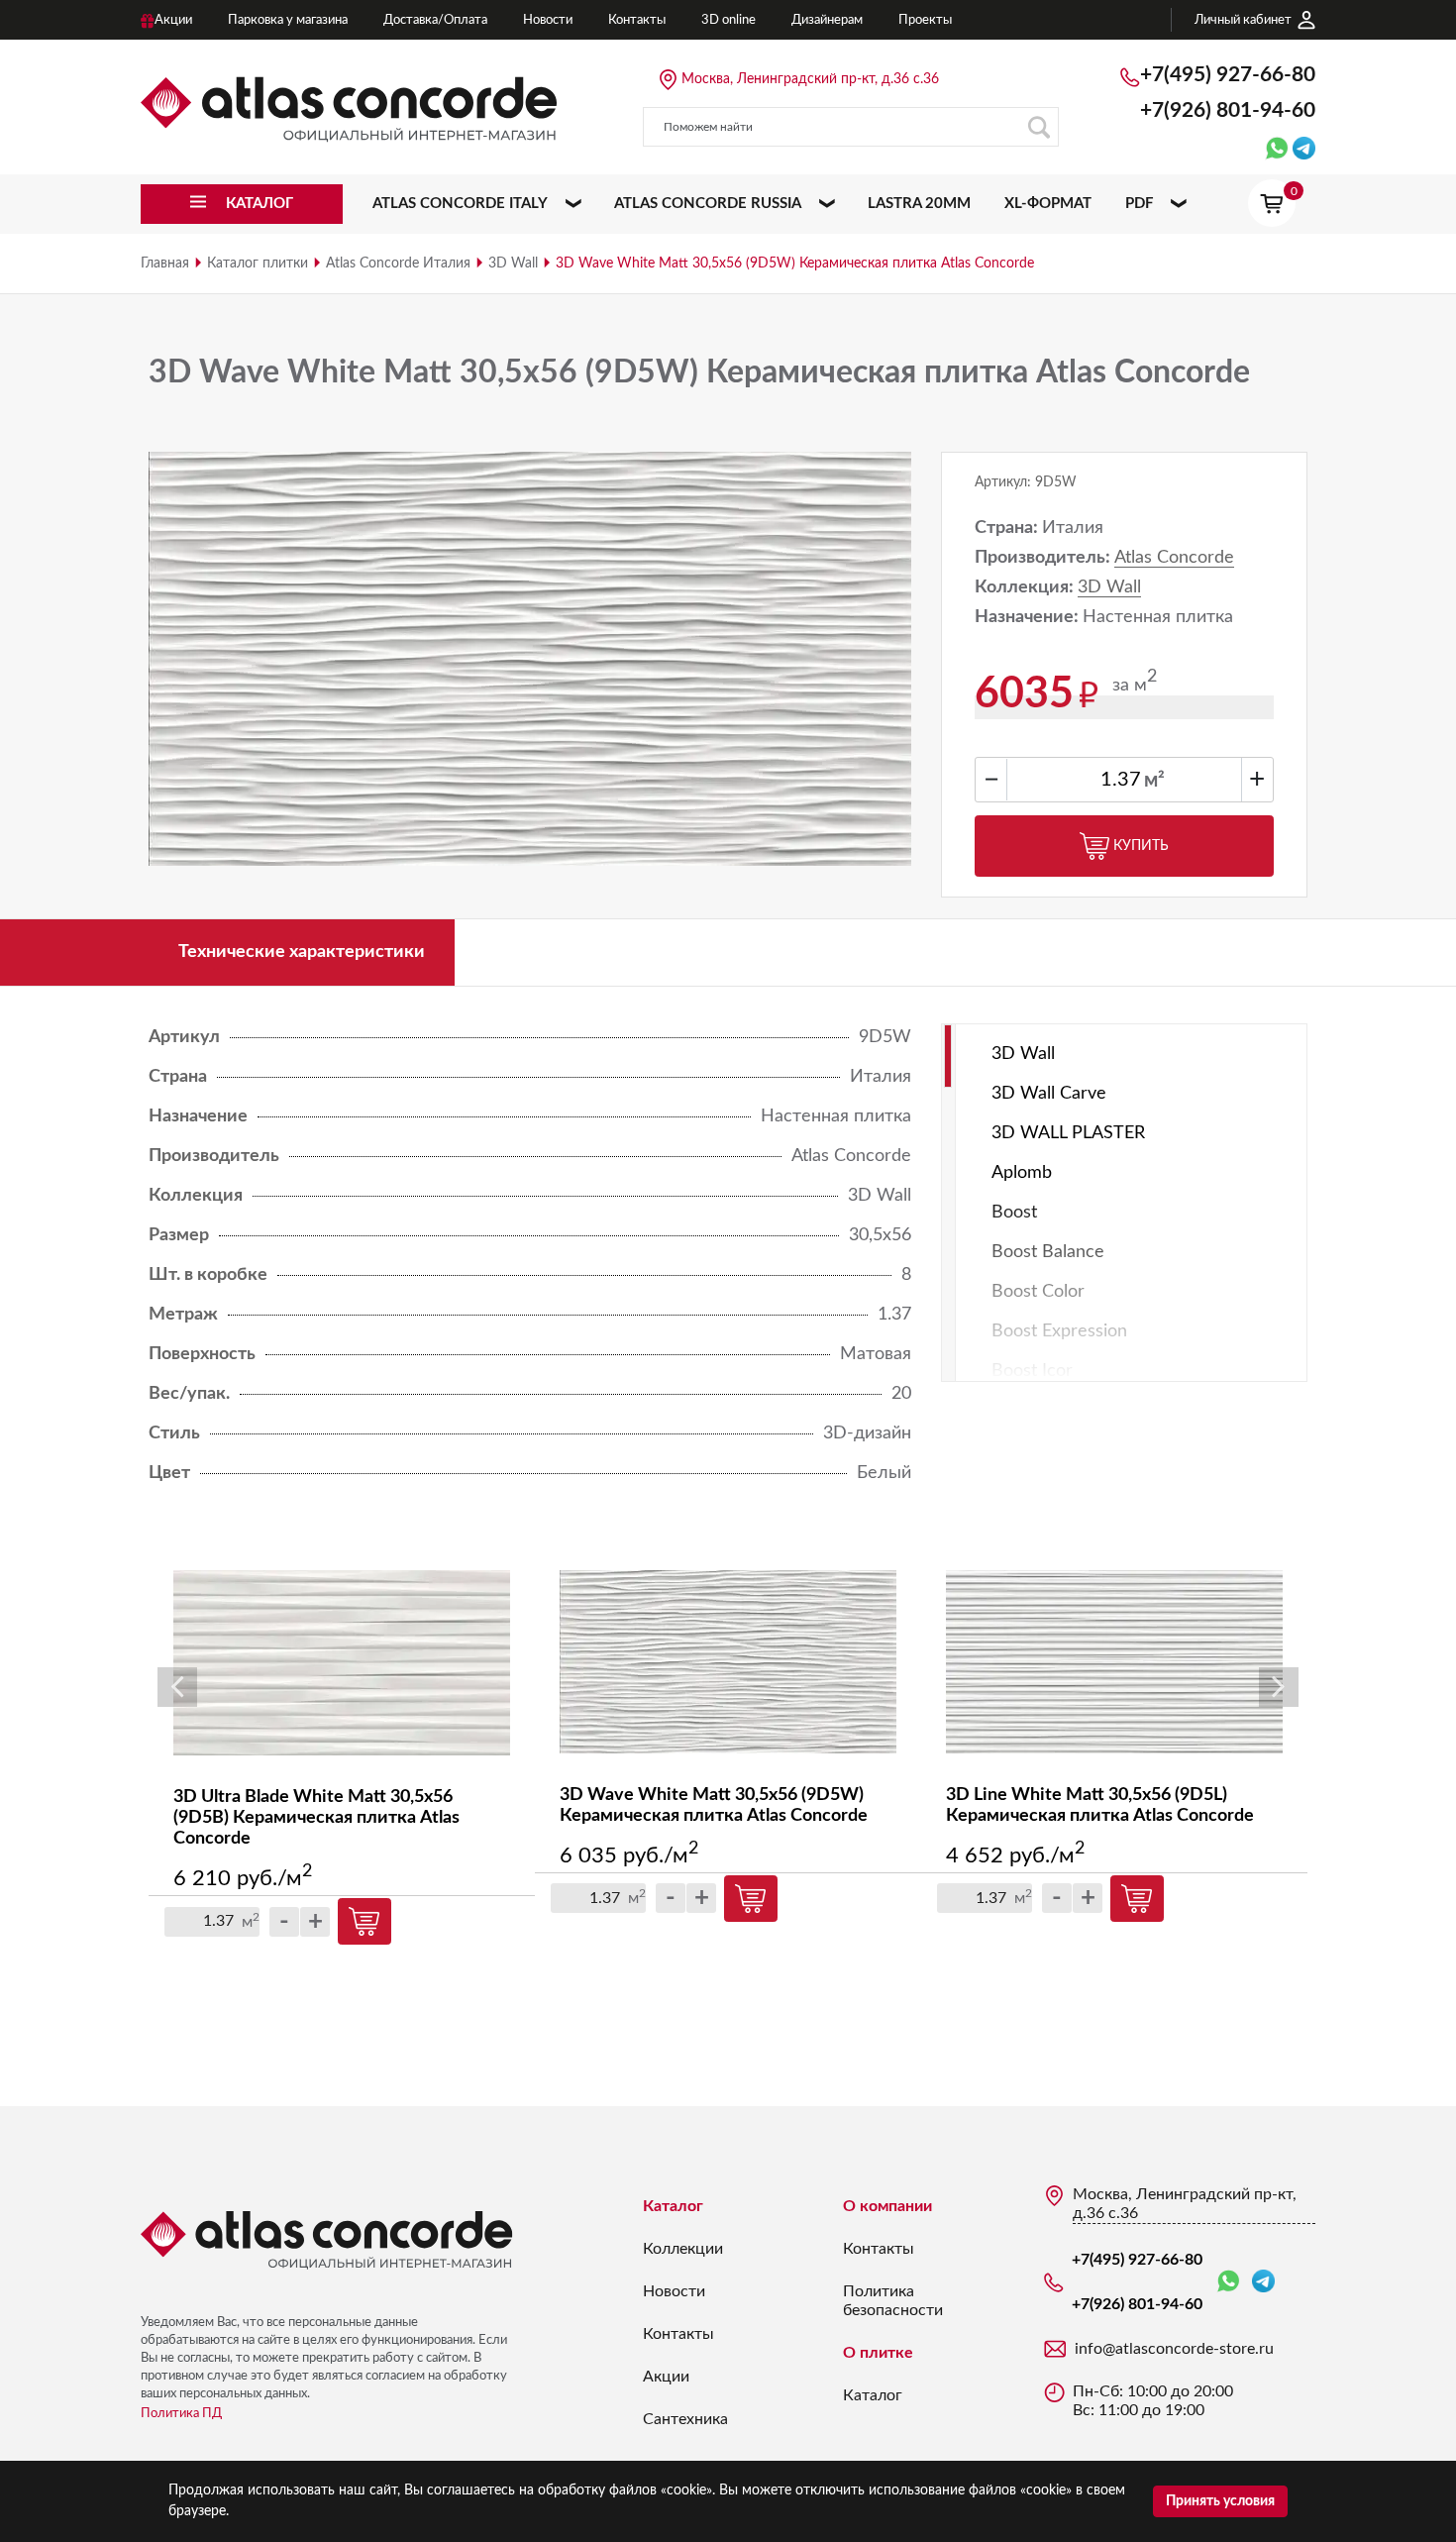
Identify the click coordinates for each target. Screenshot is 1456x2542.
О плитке (878, 2353)
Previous (177, 1687)
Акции (666, 2377)
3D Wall (513, 264)
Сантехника (685, 2419)
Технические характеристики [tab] (302, 952)
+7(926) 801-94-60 (1228, 110)
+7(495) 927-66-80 (1228, 75)
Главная (165, 264)
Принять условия (1220, 2501)
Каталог (673, 2206)
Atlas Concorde (1174, 558)
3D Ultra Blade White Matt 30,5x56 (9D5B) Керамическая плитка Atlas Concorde (316, 1818)
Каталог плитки (258, 264)
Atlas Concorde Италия (398, 264)
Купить (1141, 846)
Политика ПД (181, 2414)
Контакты (678, 2334)
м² (1154, 781)
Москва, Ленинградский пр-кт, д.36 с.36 (810, 79)
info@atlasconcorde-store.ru (1174, 2349)
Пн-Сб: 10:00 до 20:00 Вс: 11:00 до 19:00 (1153, 2401)
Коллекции (683, 2249)
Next (1279, 1687)
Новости (674, 2291)
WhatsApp (1232, 2282)
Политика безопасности (893, 2301)
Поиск (1039, 127)
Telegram (1263, 2282)
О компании (887, 2206)
